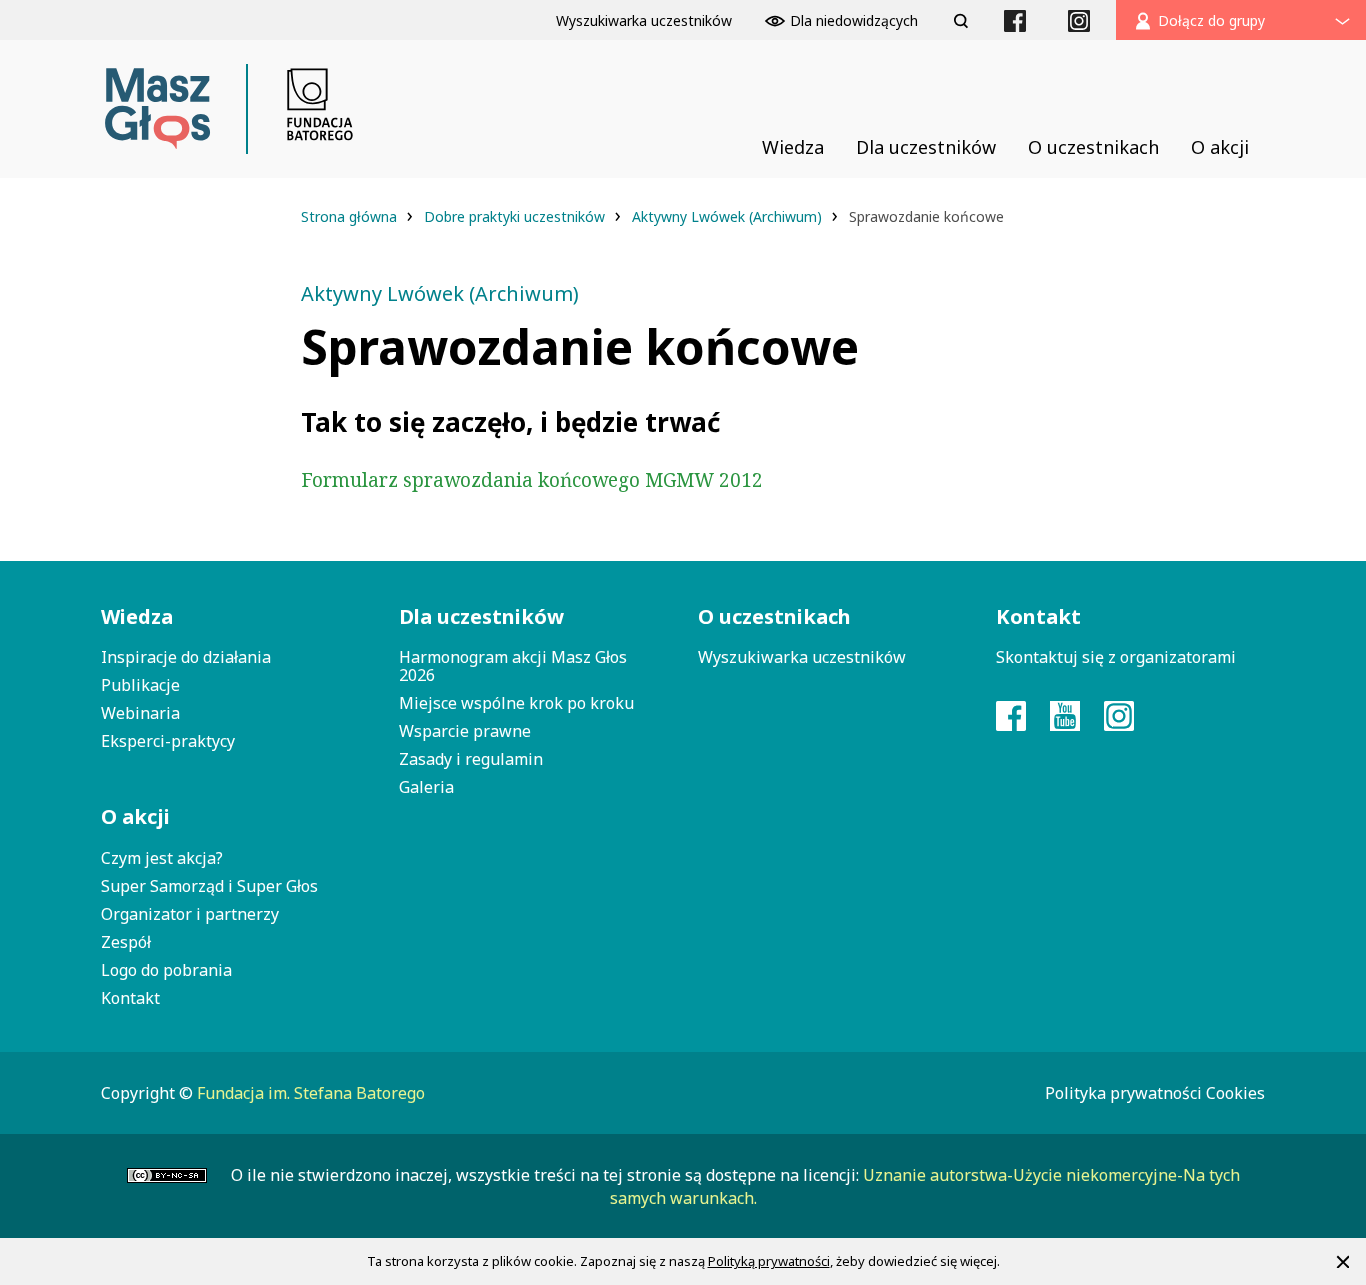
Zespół (126, 942)
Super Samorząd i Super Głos (209, 886)
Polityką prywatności (769, 1261)
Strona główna (351, 216)
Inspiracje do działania (186, 657)
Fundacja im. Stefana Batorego (311, 1093)
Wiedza (137, 616)
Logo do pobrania (166, 970)
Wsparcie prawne (465, 731)
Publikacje (140, 685)
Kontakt (130, 998)
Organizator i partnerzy (190, 914)
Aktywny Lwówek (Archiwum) (729, 216)
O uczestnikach (774, 616)
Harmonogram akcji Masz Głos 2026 (513, 666)
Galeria (426, 787)
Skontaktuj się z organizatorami (1116, 657)
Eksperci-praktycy (168, 741)
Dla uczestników (481, 616)
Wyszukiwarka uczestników (802, 657)
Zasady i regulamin (471, 759)
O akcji (135, 816)
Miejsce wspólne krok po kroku (516, 703)
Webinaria (140, 713)
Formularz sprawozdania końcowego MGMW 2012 (532, 480)
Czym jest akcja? (162, 858)
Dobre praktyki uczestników (516, 216)
